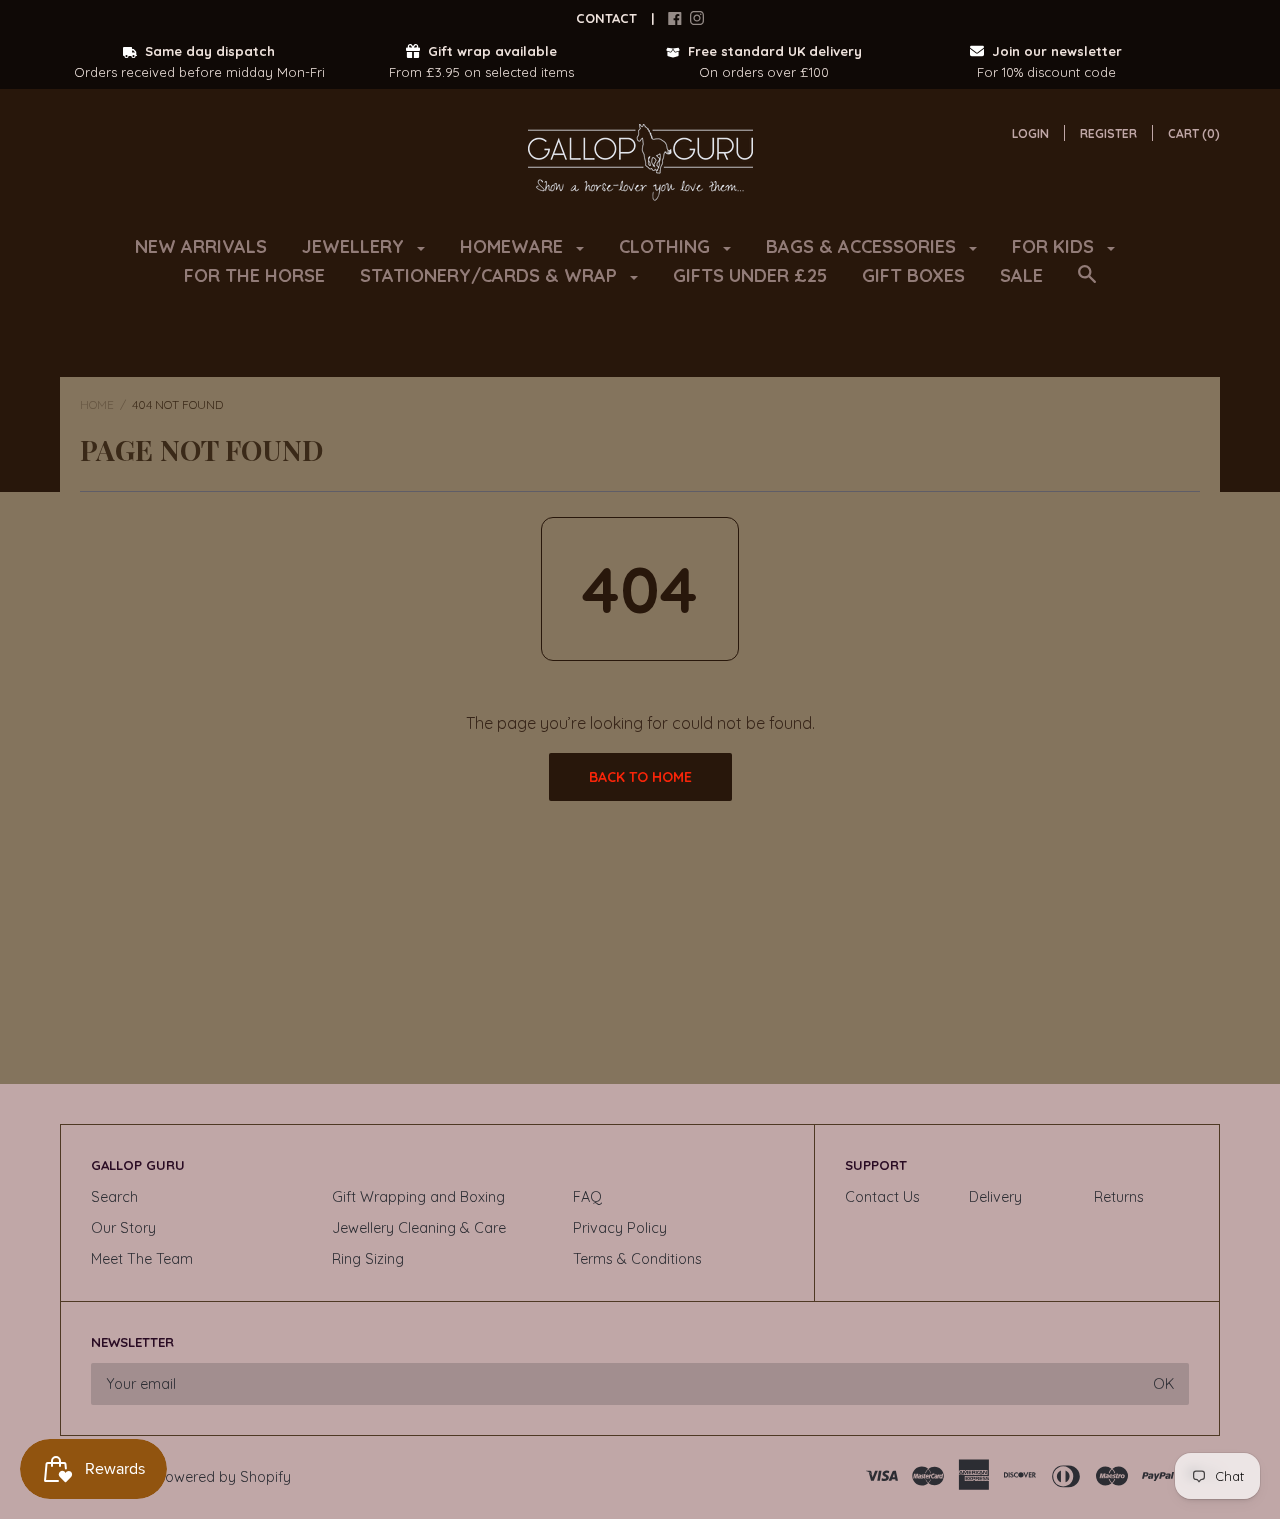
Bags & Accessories (863, 246)
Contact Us (882, 1197)
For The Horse (254, 275)
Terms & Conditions (637, 1259)
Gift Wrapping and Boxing (418, 1197)
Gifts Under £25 (750, 275)
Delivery (995, 1197)
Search (114, 1197)
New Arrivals (201, 246)
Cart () (1194, 133)
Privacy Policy (620, 1228)
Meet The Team (142, 1259)
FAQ (587, 1197)
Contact (606, 18)
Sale (1021, 275)
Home (97, 404)
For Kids (1055, 246)
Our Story (123, 1228)
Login (1030, 133)
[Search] (1087, 284)
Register (1108, 133)
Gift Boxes (913, 275)
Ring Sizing (368, 1259)
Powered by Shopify (223, 1477)
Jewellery (355, 246)
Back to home (640, 777)
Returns (1119, 1197)
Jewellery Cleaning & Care (419, 1228)
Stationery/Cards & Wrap (491, 275)
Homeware (514, 246)
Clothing (667, 246)
